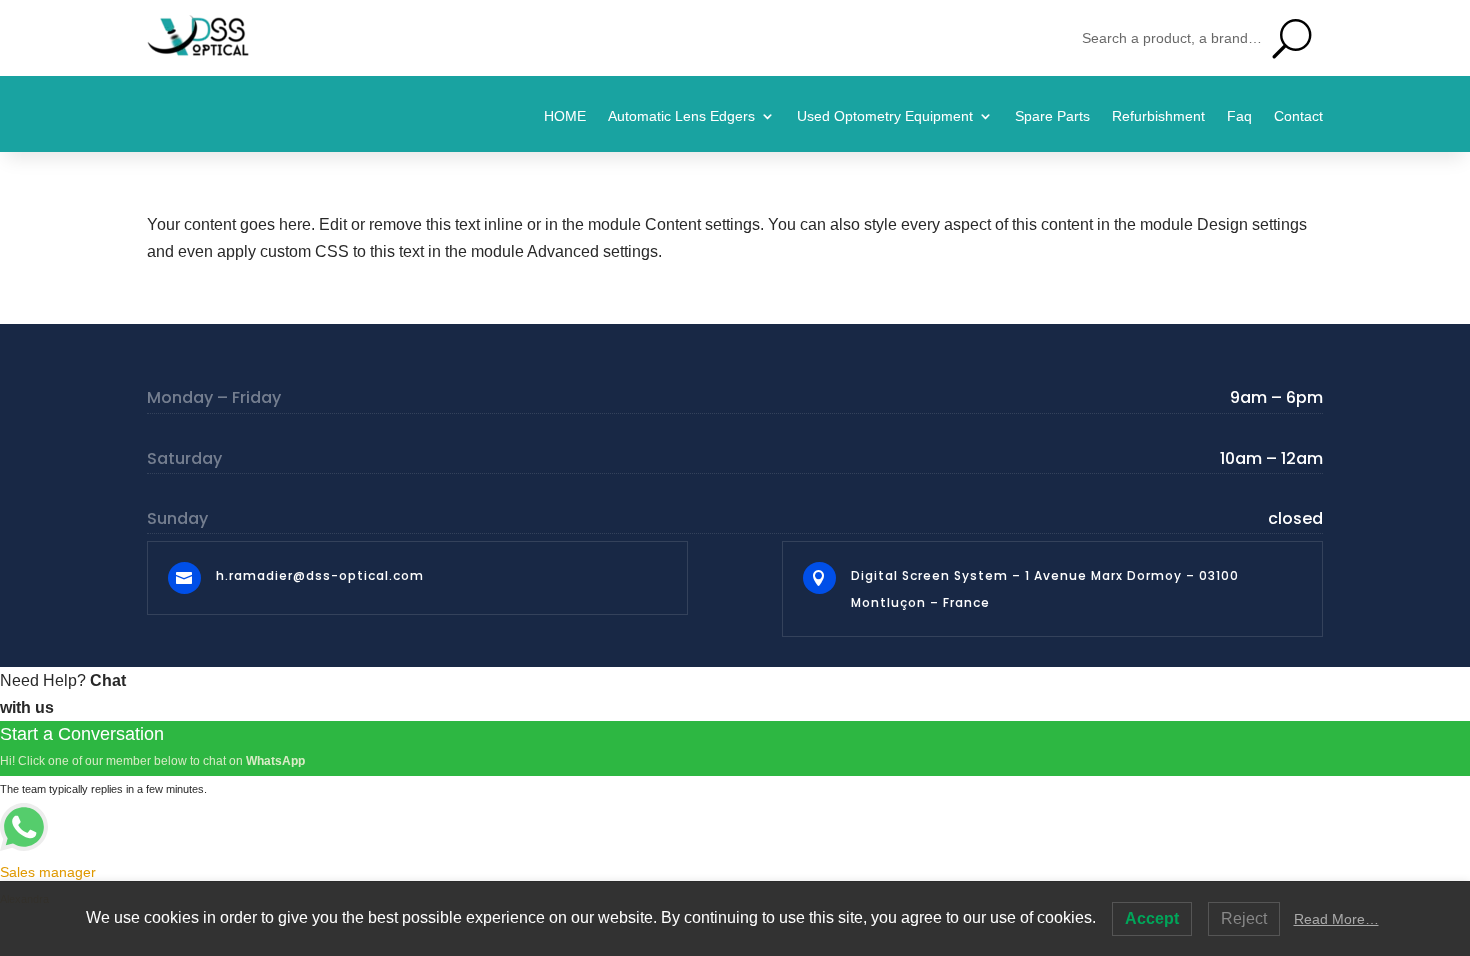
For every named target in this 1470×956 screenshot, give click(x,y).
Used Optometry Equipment (885, 116)
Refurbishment (1158, 116)
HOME (565, 116)
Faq (1239, 116)
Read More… (1336, 919)
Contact (1298, 116)
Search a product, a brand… (1172, 38)
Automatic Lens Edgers (681, 116)
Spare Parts (1052, 116)
